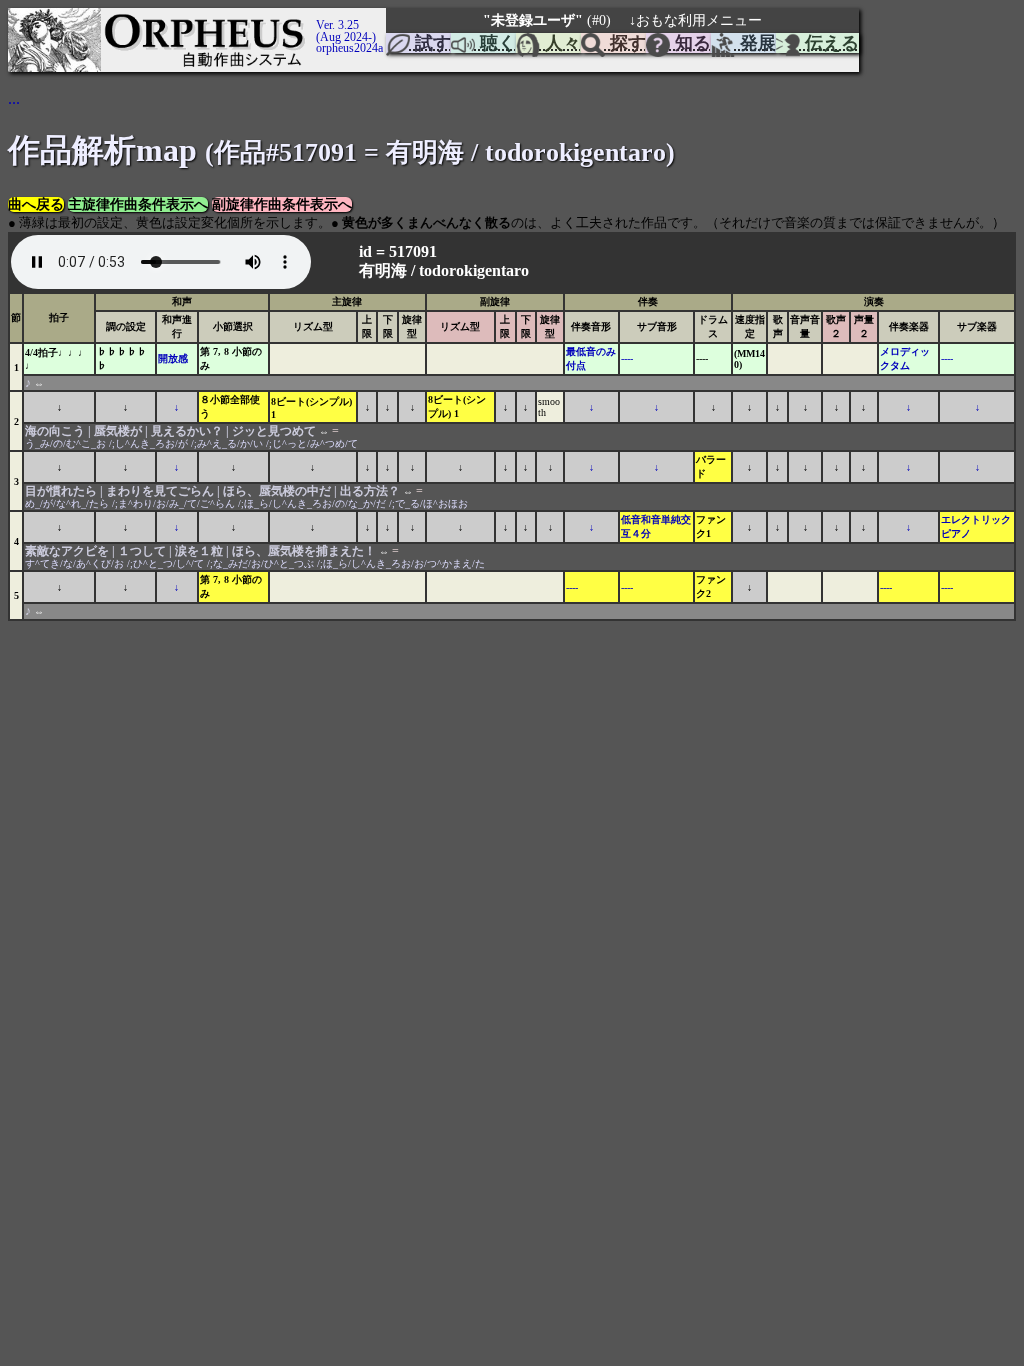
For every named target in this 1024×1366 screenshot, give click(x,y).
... (14, 98)
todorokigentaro (474, 270)
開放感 (173, 358)
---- (627, 358)
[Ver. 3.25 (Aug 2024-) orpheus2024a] (313, 17)
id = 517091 (400, 251)
